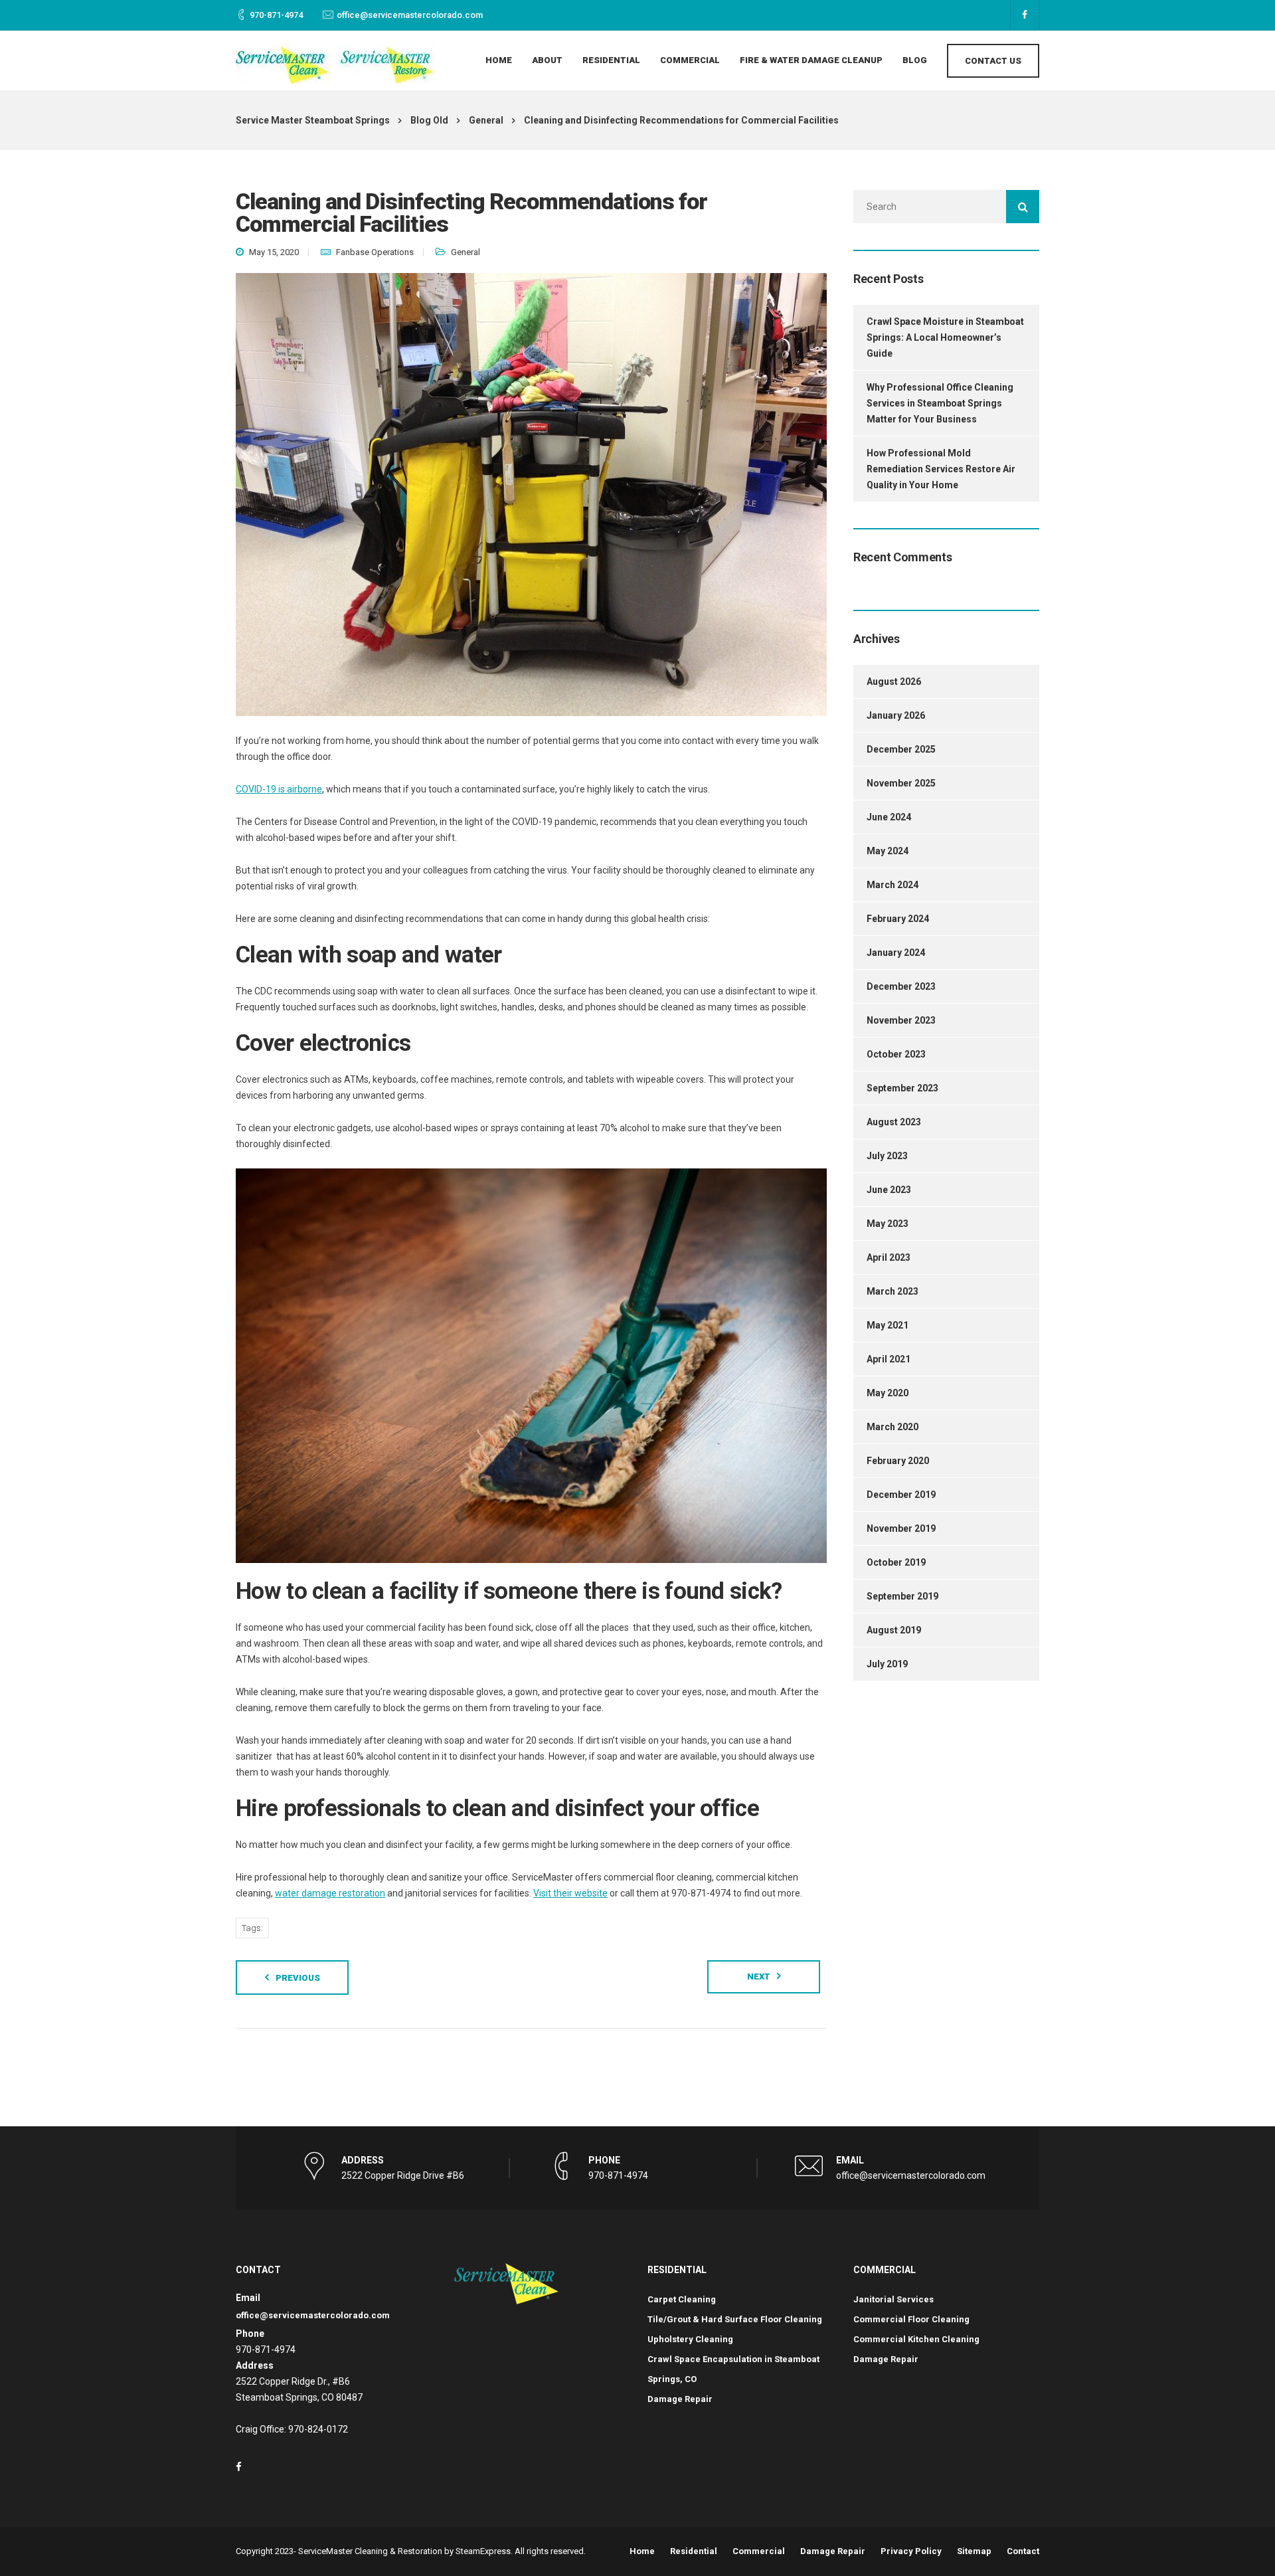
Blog (915, 60)
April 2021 (889, 1359)
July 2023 (887, 1156)
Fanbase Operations (375, 252)
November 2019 (901, 1528)
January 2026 (896, 715)
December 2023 (901, 986)
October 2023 (896, 1054)
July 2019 (887, 1664)
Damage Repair (680, 2399)
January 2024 (896, 953)
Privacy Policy (911, 2551)
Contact (1023, 2551)
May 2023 (888, 1224)
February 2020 (898, 1461)
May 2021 (888, 1325)
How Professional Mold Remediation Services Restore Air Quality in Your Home (941, 469)
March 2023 (892, 1291)
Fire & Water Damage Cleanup (811, 60)
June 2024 (889, 817)
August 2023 (894, 1122)
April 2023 (889, 1257)
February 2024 (898, 919)
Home (499, 60)
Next (759, 1977)
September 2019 (902, 1596)
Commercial (690, 60)
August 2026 (894, 682)
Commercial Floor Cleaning (911, 2319)
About (547, 60)
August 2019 (894, 1630)
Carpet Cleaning (682, 2299)
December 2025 (901, 749)
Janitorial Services (893, 2299)
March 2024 (892, 885)
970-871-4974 (276, 15)
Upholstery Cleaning (690, 2339)
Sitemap (974, 2551)
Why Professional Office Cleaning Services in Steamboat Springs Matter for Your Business (940, 403)
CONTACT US (993, 61)
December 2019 (901, 1495)
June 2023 (889, 1190)
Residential (611, 60)
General (466, 252)
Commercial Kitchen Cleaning (916, 2339)
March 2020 (892, 1427)
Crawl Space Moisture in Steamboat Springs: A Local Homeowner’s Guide (945, 337)
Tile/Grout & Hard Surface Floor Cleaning (735, 2319)
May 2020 (888, 1393)
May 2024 (888, 851)
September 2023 (902, 1088)
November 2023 (901, 1020)
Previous (298, 1978)
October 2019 (896, 1562)
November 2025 (901, 783)
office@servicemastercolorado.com (410, 15)
